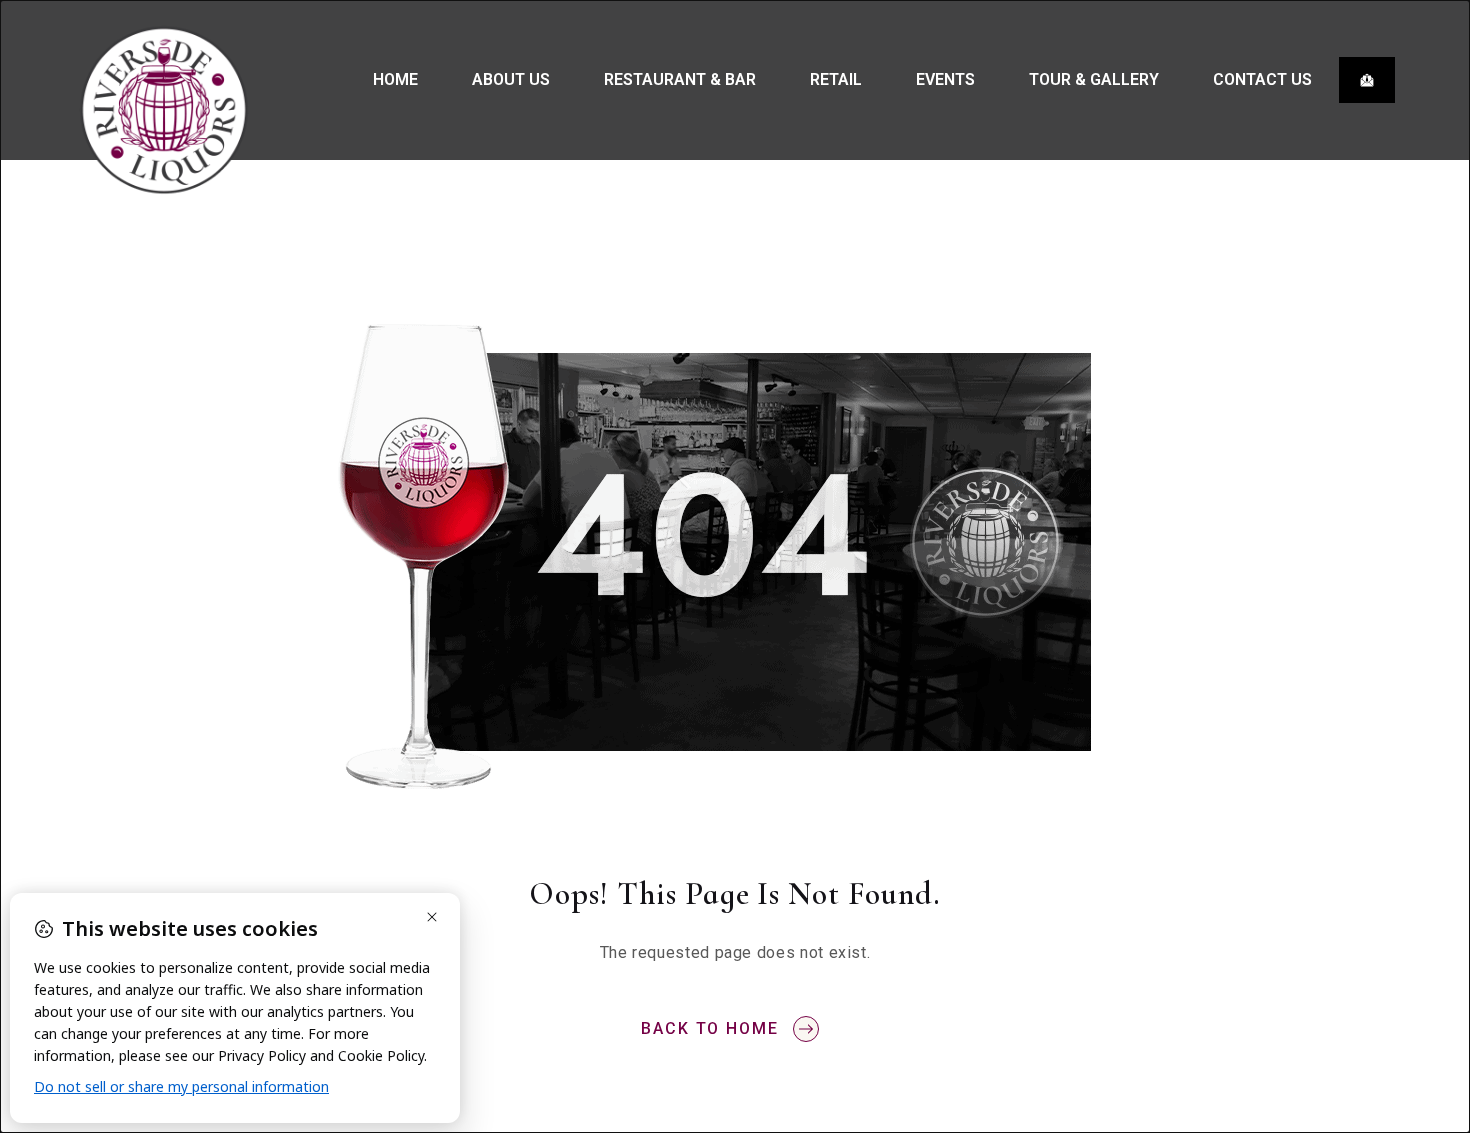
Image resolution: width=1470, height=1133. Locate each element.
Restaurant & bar (680, 79)
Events (945, 79)
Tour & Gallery (1094, 79)
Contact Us (1262, 79)
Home (395, 79)
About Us (511, 79)
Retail (836, 79)
